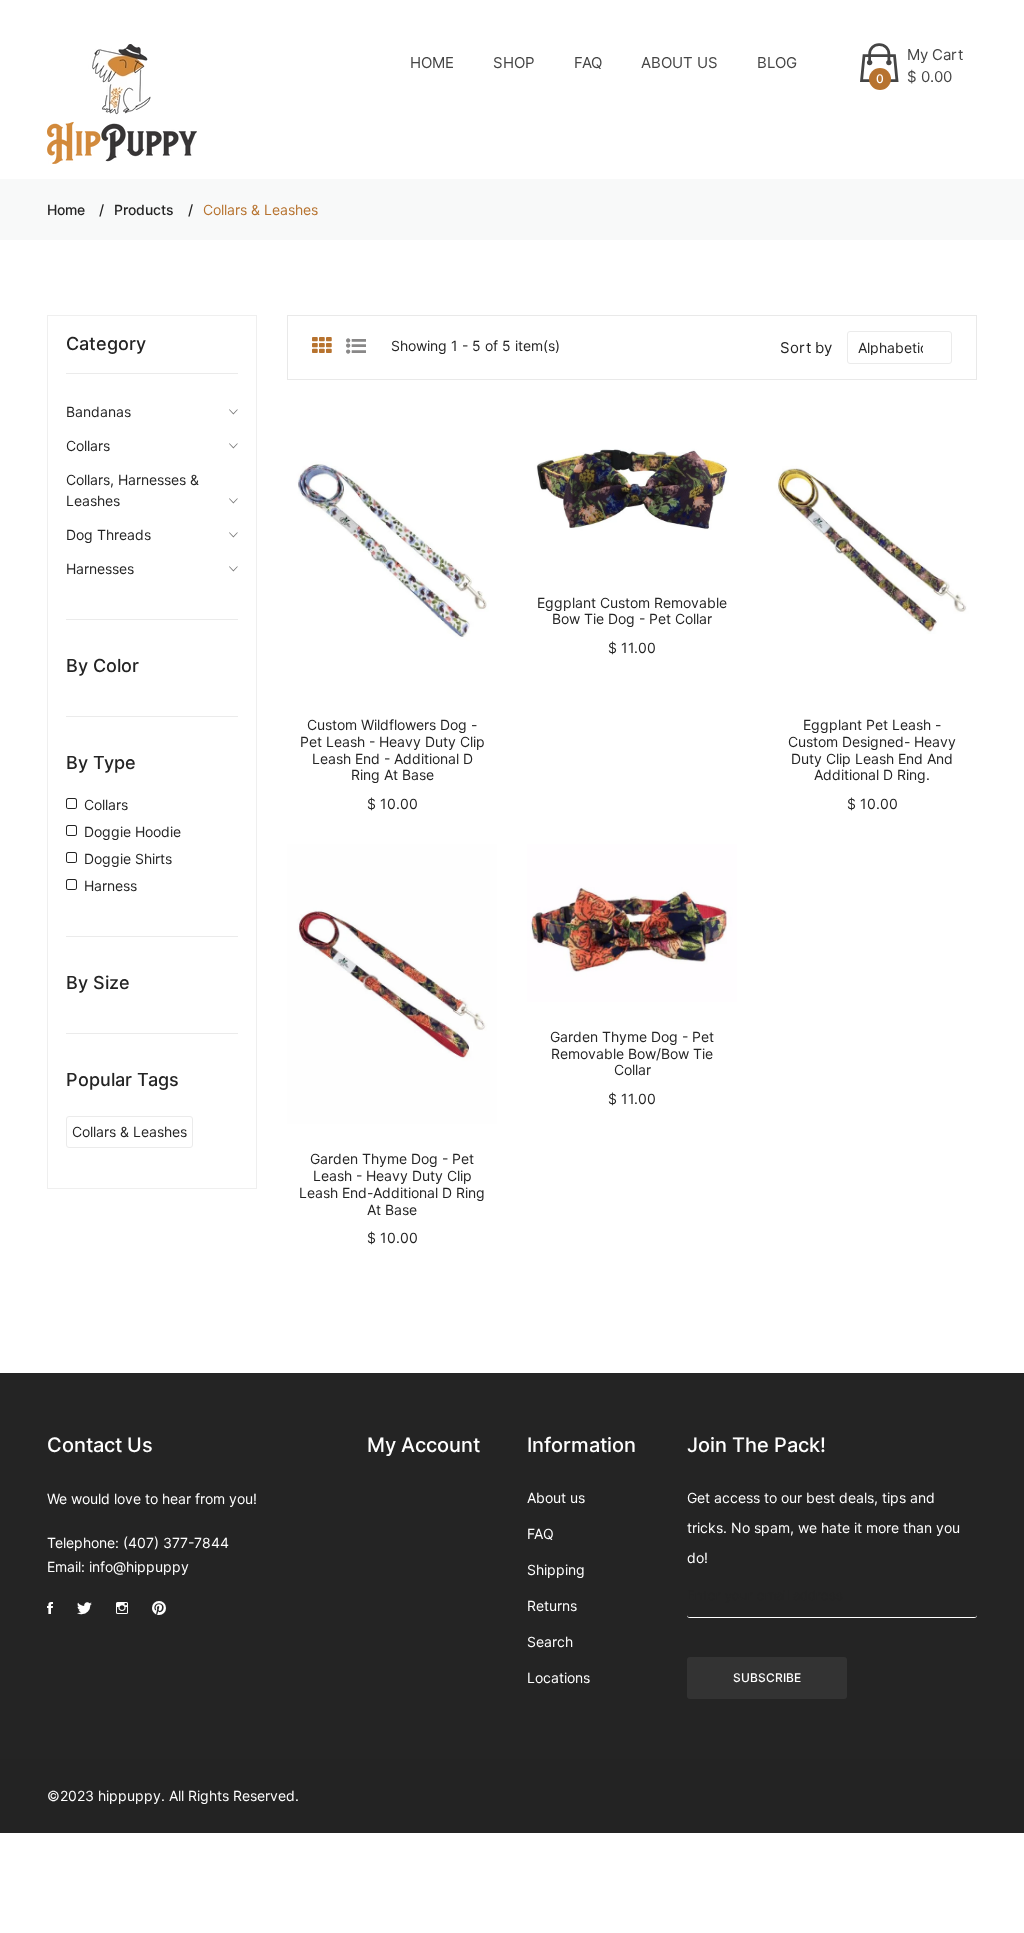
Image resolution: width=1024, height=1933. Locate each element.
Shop (514, 62)
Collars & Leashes (129, 1131)
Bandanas (98, 411)
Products (144, 209)
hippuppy (129, 1795)
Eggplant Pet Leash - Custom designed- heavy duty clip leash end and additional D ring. (872, 749)
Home (432, 62)
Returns (552, 1605)
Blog (777, 62)
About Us (679, 62)
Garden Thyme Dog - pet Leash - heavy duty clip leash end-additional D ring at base (392, 1183)
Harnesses (100, 568)
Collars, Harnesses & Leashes (132, 490)
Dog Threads (108, 534)
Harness (110, 885)
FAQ (588, 62)
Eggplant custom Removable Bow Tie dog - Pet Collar (632, 611)
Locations (558, 1677)
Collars (88, 445)
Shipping (556, 1569)
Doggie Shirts (128, 858)
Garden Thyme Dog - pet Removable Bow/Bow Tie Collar (632, 1053)
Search (550, 1641)
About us (556, 1497)
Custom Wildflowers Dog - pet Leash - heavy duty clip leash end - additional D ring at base (392, 749)
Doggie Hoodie (132, 831)
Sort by (806, 347)
